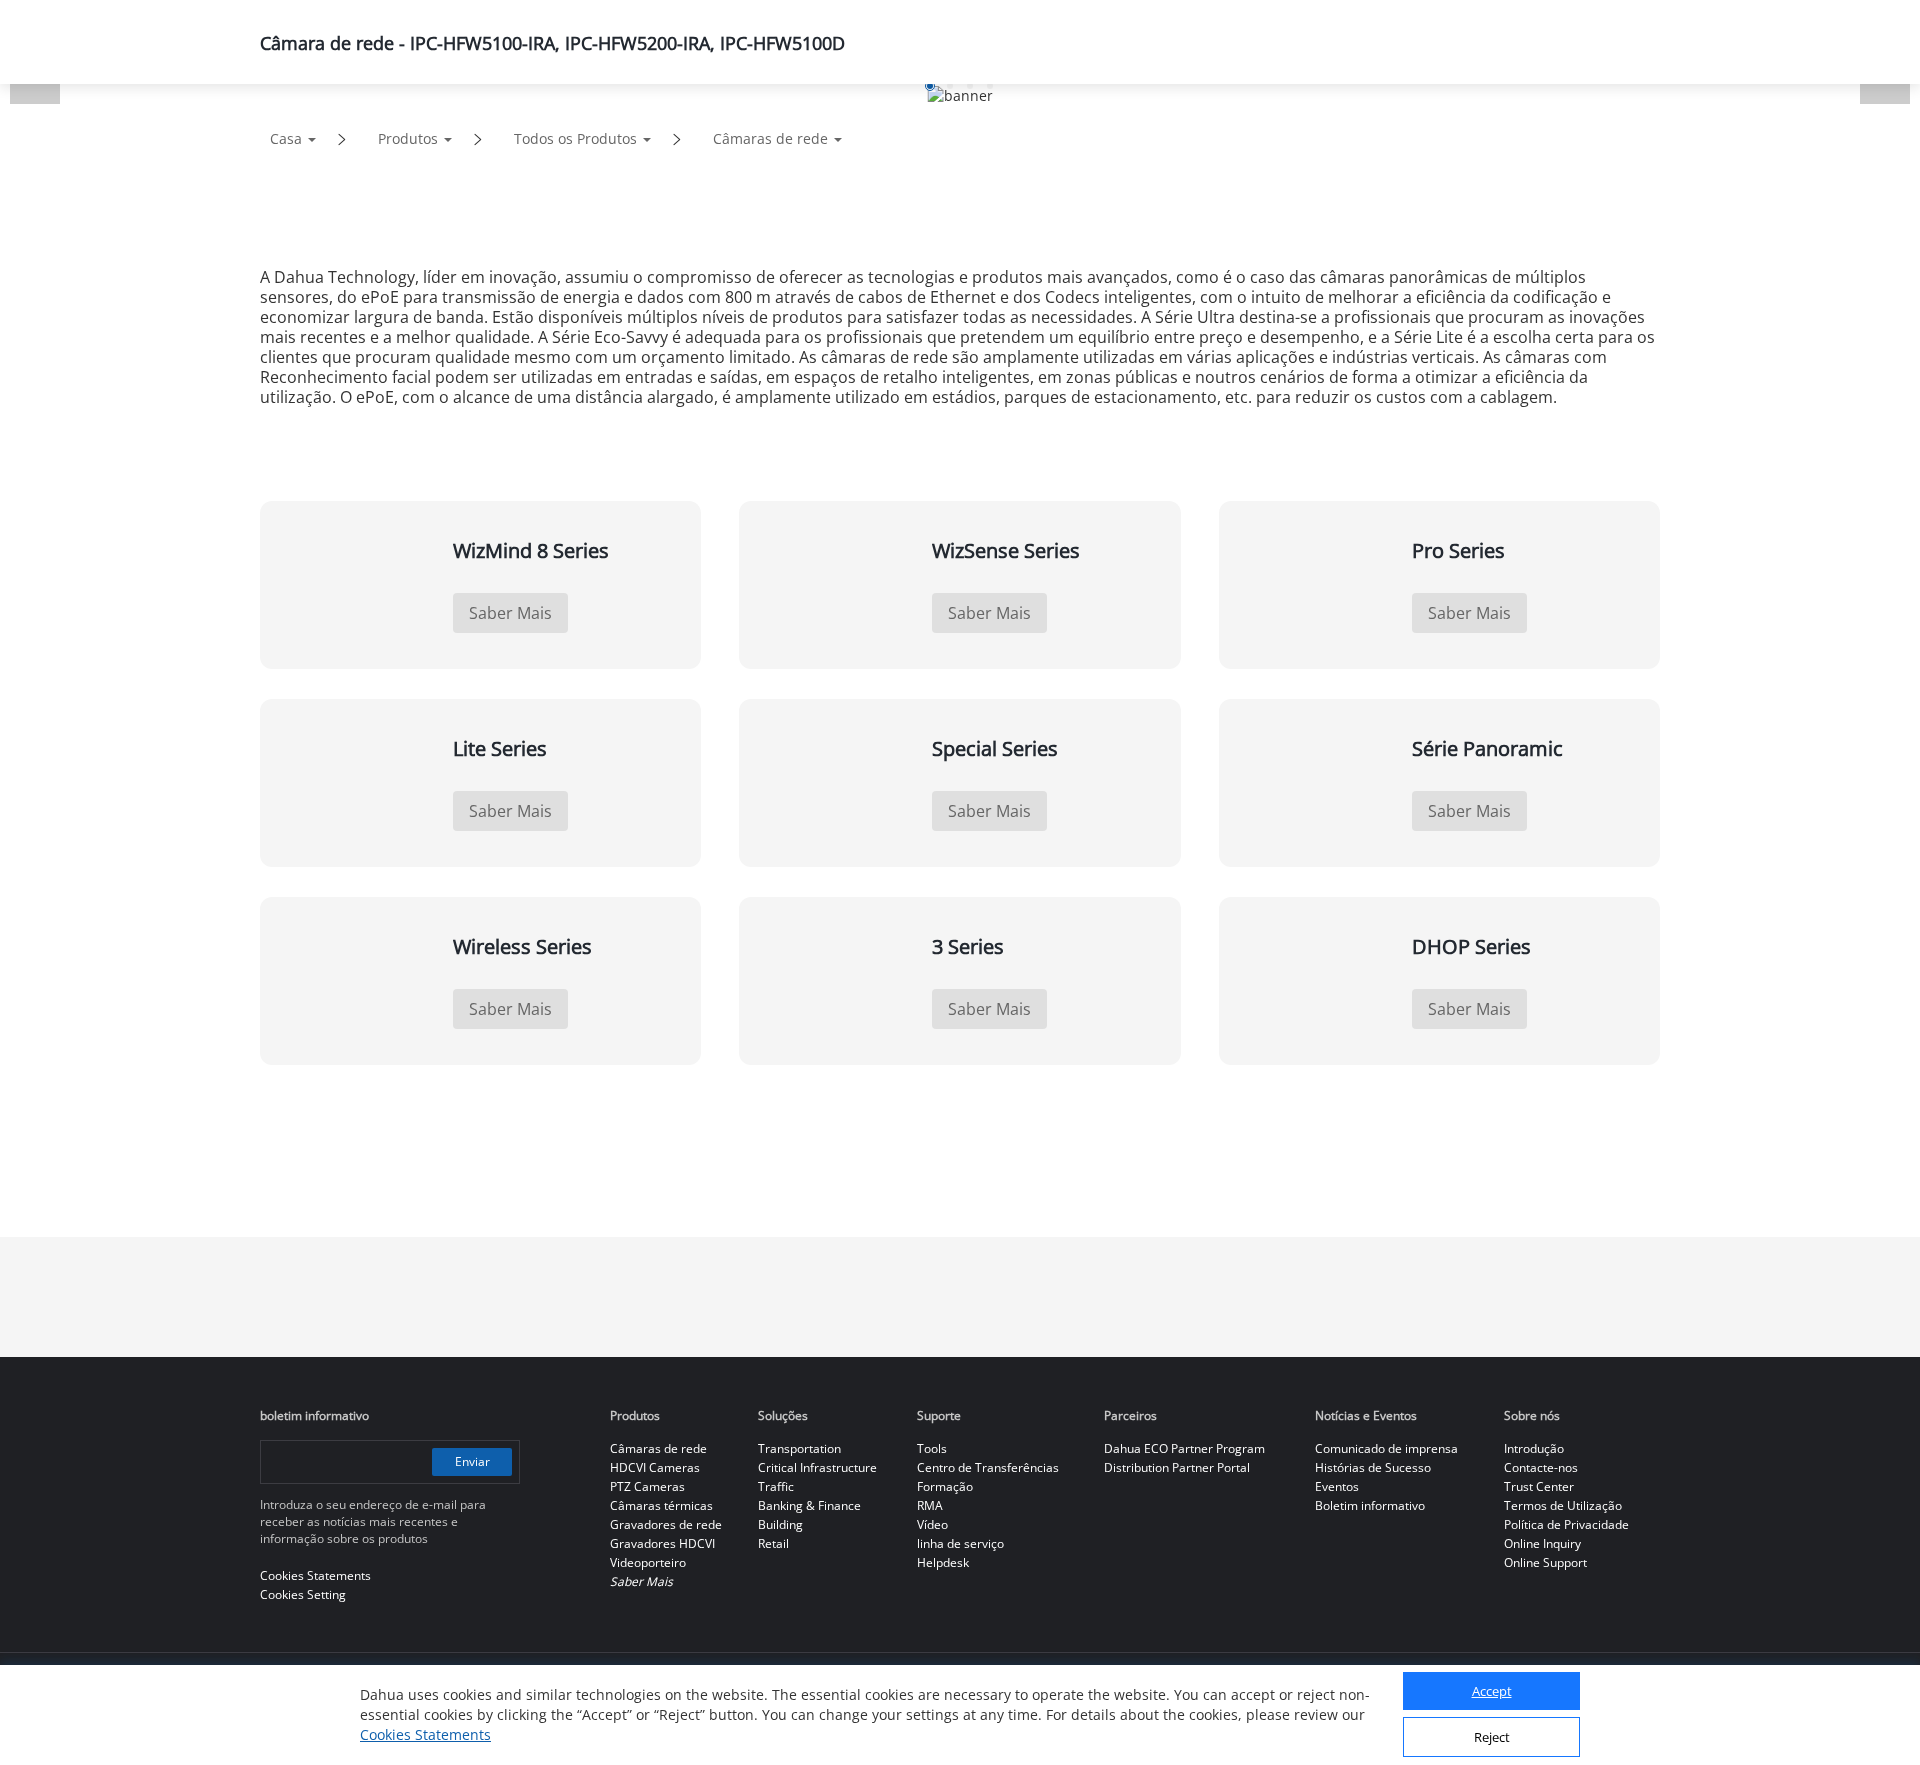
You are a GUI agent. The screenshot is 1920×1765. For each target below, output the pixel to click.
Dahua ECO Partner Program (1184, 1448)
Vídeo (932, 1524)
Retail (773, 1543)
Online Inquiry (1542, 1543)
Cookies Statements (425, 1734)
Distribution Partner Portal (1177, 1467)
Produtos (408, 138)
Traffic (776, 1486)
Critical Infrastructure (817, 1467)
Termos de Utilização (1563, 1505)
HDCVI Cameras (655, 1467)
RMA (930, 1505)
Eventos (1337, 1486)
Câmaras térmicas (661, 1505)
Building (780, 1524)
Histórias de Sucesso (1373, 1467)
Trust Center (1539, 1486)
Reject (1492, 1738)
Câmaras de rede (770, 138)
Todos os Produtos (575, 138)
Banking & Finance (809, 1505)
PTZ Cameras (647, 1486)
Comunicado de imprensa (1386, 1448)
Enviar (472, 1461)
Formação (945, 1486)
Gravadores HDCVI (662, 1543)
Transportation (799, 1448)
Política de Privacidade (1566, 1524)
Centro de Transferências (988, 1467)
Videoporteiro (648, 1562)
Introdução (1534, 1448)
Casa (286, 138)
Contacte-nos (1541, 1467)
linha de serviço (960, 1543)
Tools (932, 1448)
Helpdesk (943, 1562)
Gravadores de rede (666, 1524)
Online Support (1545, 1562)
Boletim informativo (1370, 1505)
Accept (1492, 1692)
